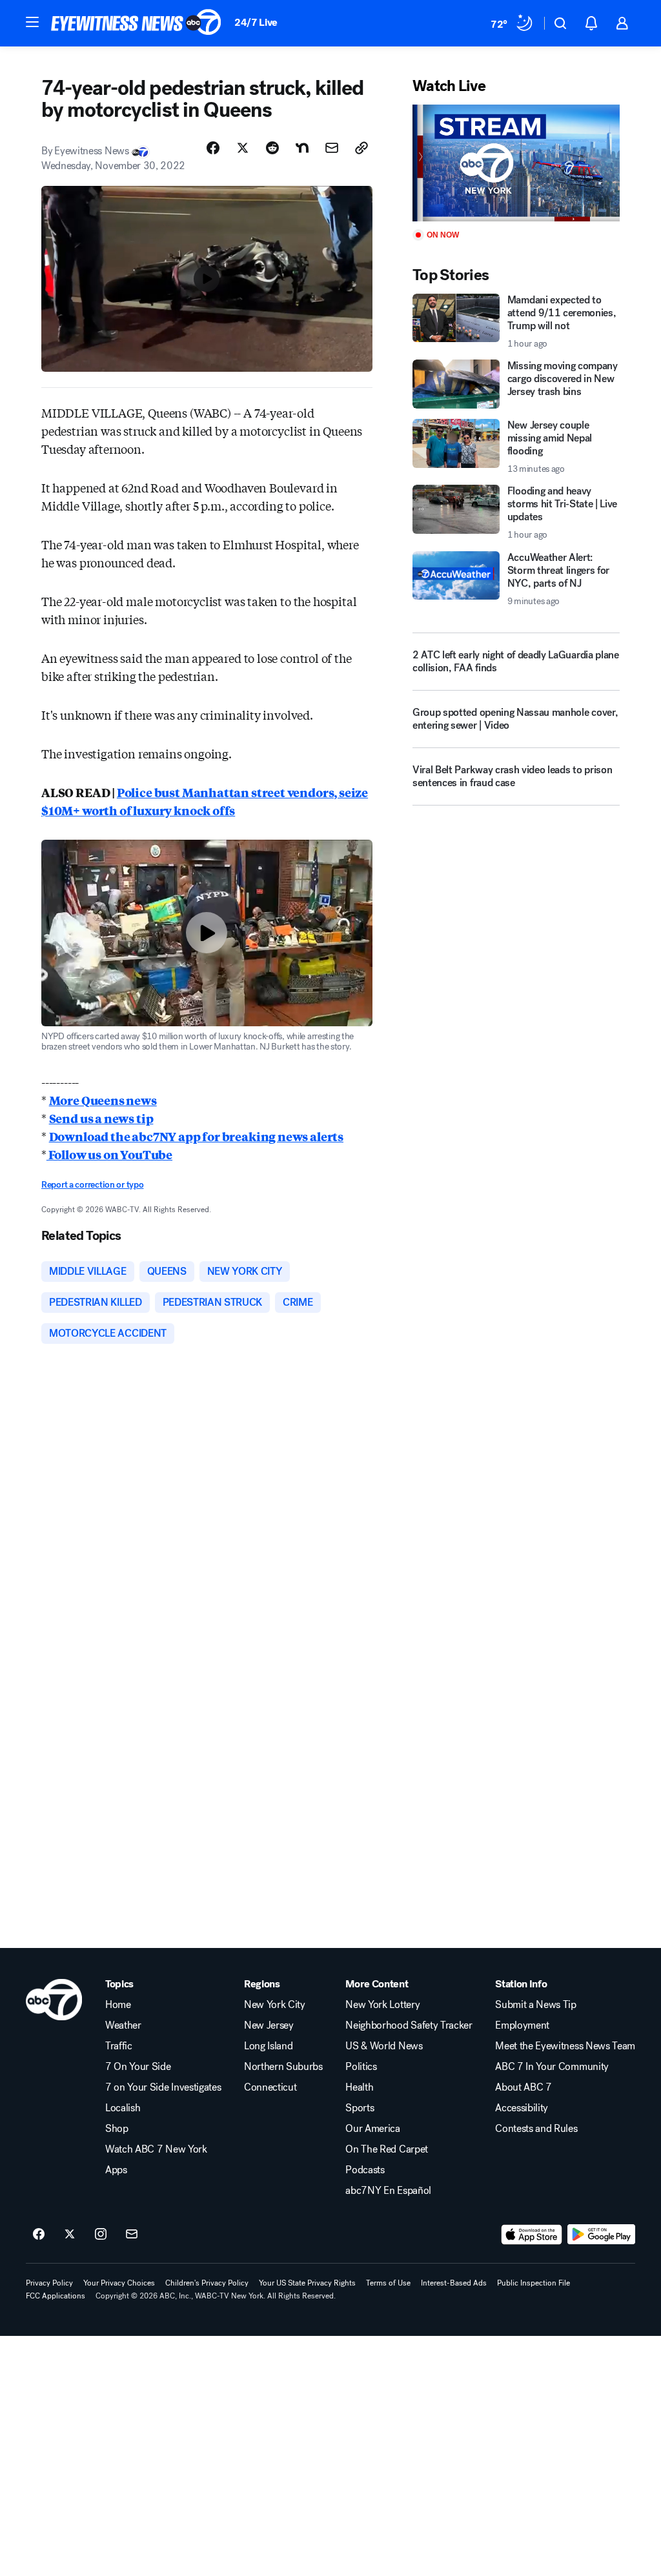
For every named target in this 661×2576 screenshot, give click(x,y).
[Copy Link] (361, 148)
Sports (360, 2108)
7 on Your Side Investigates (163, 2087)
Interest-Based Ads (454, 2283)
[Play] (516, 163)
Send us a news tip (101, 1118)
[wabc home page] (54, 2000)
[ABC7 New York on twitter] (70, 2235)
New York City (275, 2005)
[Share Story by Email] (332, 148)
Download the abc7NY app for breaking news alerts (196, 1136)
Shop (117, 2129)
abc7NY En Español (388, 2191)
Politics (361, 2067)
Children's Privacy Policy (207, 2283)
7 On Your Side (138, 2067)
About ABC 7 (523, 2087)
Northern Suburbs (283, 2067)
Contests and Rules (536, 2129)
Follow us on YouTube (109, 1154)
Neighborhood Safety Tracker (409, 2025)
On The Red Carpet (387, 2149)
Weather (123, 2025)
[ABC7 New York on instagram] (101, 2235)
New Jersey (269, 2025)
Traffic (119, 2046)
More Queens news (103, 1100)
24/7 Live (256, 22)
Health (359, 2087)
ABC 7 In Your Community (552, 2067)
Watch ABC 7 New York (156, 2149)
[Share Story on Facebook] (213, 148)
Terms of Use (388, 2283)
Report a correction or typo (92, 1185)
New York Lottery (382, 2005)
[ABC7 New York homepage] (136, 23)
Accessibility (522, 2108)
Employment (522, 2025)
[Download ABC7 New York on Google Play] (601, 2235)
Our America (372, 2129)
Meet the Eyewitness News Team (565, 2046)
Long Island (268, 2046)
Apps (116, 2170)
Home (118, 2005)
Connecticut (270, 2087)
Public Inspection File (534, 2283)
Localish (123, 2108)
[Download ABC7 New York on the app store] (532, 2235)
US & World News (384, 2046)
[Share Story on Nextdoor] (302, 148)
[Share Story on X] (243, 148)
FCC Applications (56, 2296)
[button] (32, 22)
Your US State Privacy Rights (307, 2283)
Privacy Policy (49, 2283)
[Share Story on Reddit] (272, 148)
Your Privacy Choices (119, 2283)
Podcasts (365, 2170)
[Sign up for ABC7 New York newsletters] (132, 2235)
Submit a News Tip (536, 2005)
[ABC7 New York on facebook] (39, 2235)
